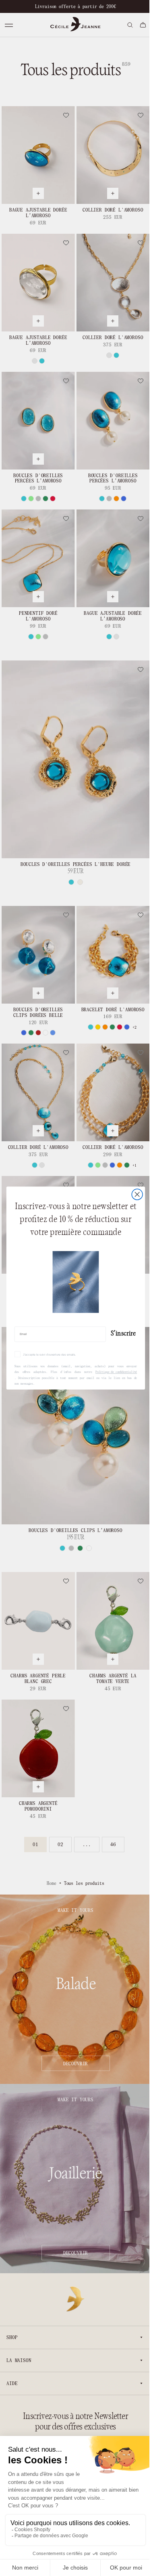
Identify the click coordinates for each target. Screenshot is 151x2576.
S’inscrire (120, 1333)
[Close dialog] (134, 1194)
